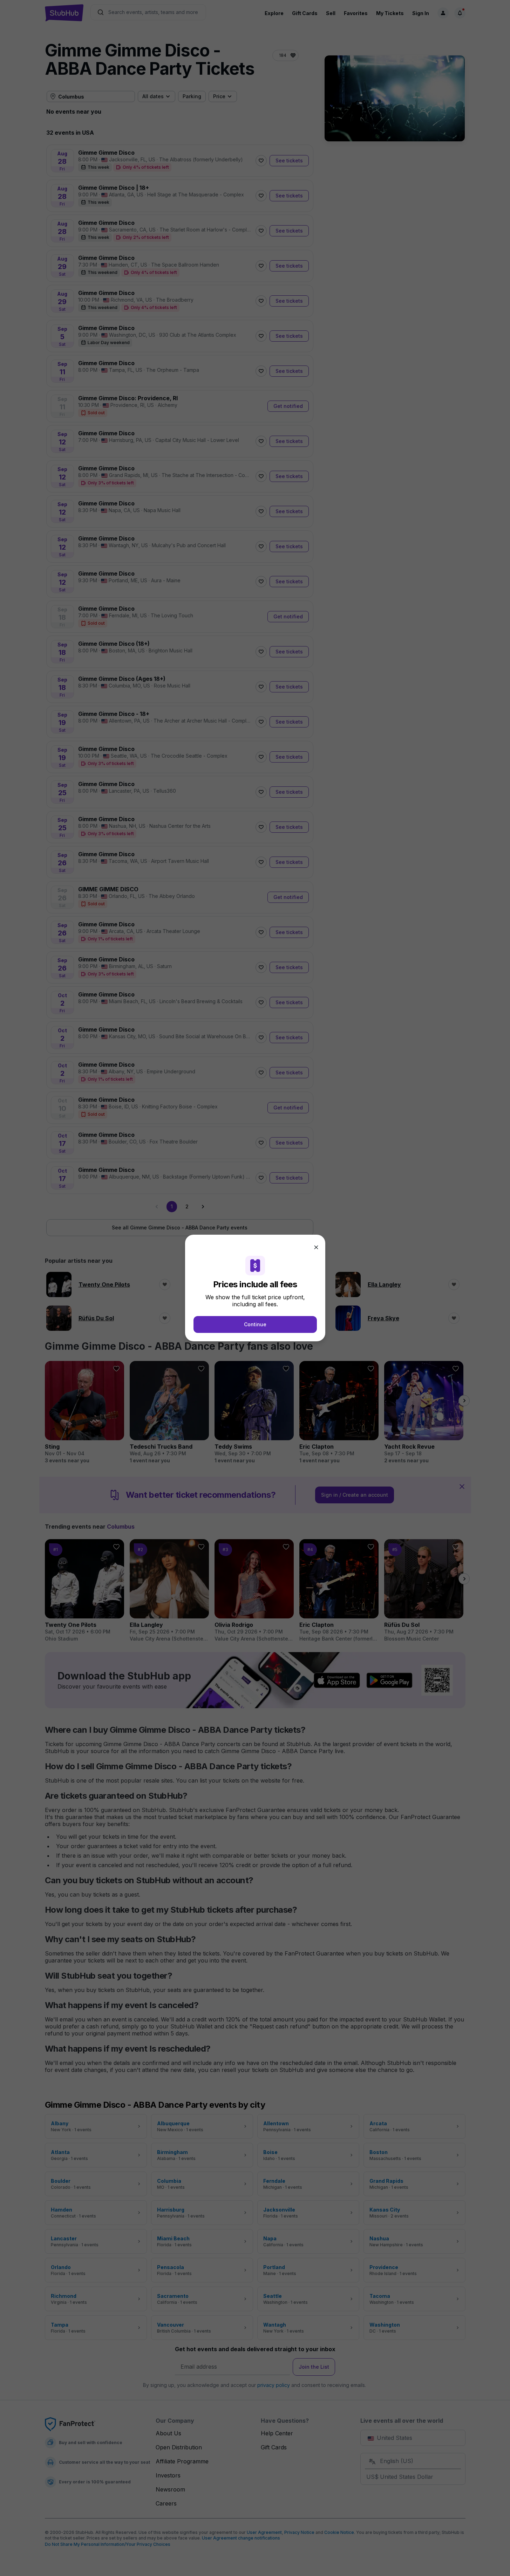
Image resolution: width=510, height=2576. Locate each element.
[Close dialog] (316, 1247)
